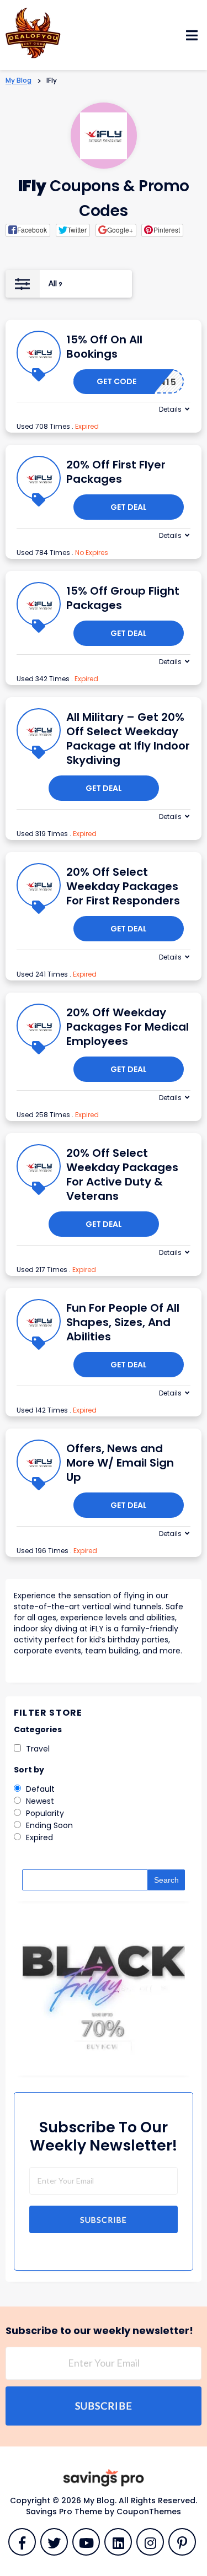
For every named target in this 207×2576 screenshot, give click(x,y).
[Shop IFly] (104, 136)
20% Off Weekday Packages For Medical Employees (128, 1027)
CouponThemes (149, 2512)
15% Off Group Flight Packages (123, 598)
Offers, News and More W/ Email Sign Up (120, 1463)
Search (166, 1880)
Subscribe (104, 2220)
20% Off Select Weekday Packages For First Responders (123, 886)
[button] (28, 230)
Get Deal (129, 507)
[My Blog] (33, 32)
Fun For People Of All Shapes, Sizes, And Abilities (123, 1322)
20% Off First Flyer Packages (116, 472)
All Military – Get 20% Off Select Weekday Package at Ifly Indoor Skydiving (128, 739)
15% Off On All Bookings (104, 347)
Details (170, 409)
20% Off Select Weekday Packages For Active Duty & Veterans (122, 1174)
